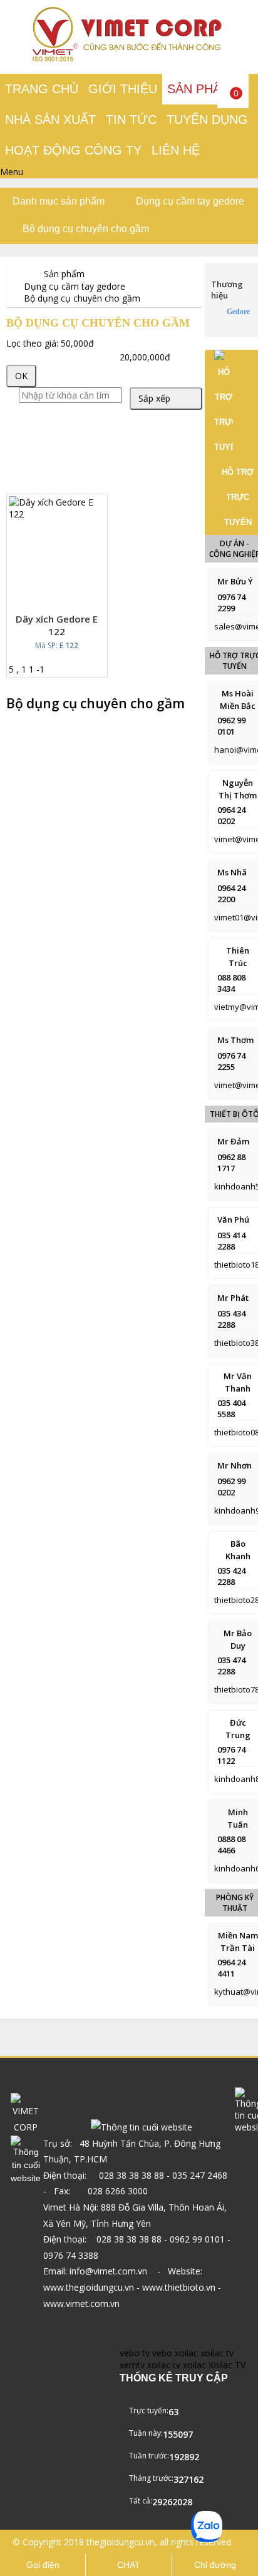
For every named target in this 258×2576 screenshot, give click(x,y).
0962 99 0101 (231, 726)
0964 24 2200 (231, 893)
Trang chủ (42, 89)
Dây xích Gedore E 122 (57, 625)
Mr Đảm (233, 1141)
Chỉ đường (215, 2565)
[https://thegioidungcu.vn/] (16, 274)
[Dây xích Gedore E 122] (57, 514)
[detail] (74, 594)
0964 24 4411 (231, 1968)
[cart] (46, 594)
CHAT (129, 2565)
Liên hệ (176, 150)
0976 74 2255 (231, 1061)
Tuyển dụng (207, 120)
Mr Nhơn (235, 1465)
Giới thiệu (123, 89)
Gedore (238, 312)
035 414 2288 (231, 1241)
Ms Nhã (232, 872)
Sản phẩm (199, 89)
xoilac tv (217, 2353)
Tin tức (131, 120)
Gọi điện (43, 2565)
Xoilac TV (227, 2365)
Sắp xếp (154, 398)
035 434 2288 (231, 1319)
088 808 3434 (231, 983)
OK (21, 376)
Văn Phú (233, 1219)
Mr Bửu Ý (235, 581)
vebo (162, 2353)
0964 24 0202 (231, 815)
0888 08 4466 (231, 1845)
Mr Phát (233, 1298)
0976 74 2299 (231, 603)
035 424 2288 (231, 1576)
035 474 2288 (231, 1666)
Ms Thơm (235, 1040)
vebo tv (135, 2353)
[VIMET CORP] (129, 59)
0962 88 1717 (231, 1163)
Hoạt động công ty (73, 150)
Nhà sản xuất (50, 120)
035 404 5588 (231, 1408)
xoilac (186, 2353)
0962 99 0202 (231, 1487)
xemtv (132, 2365)
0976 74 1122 (231, 1755)
